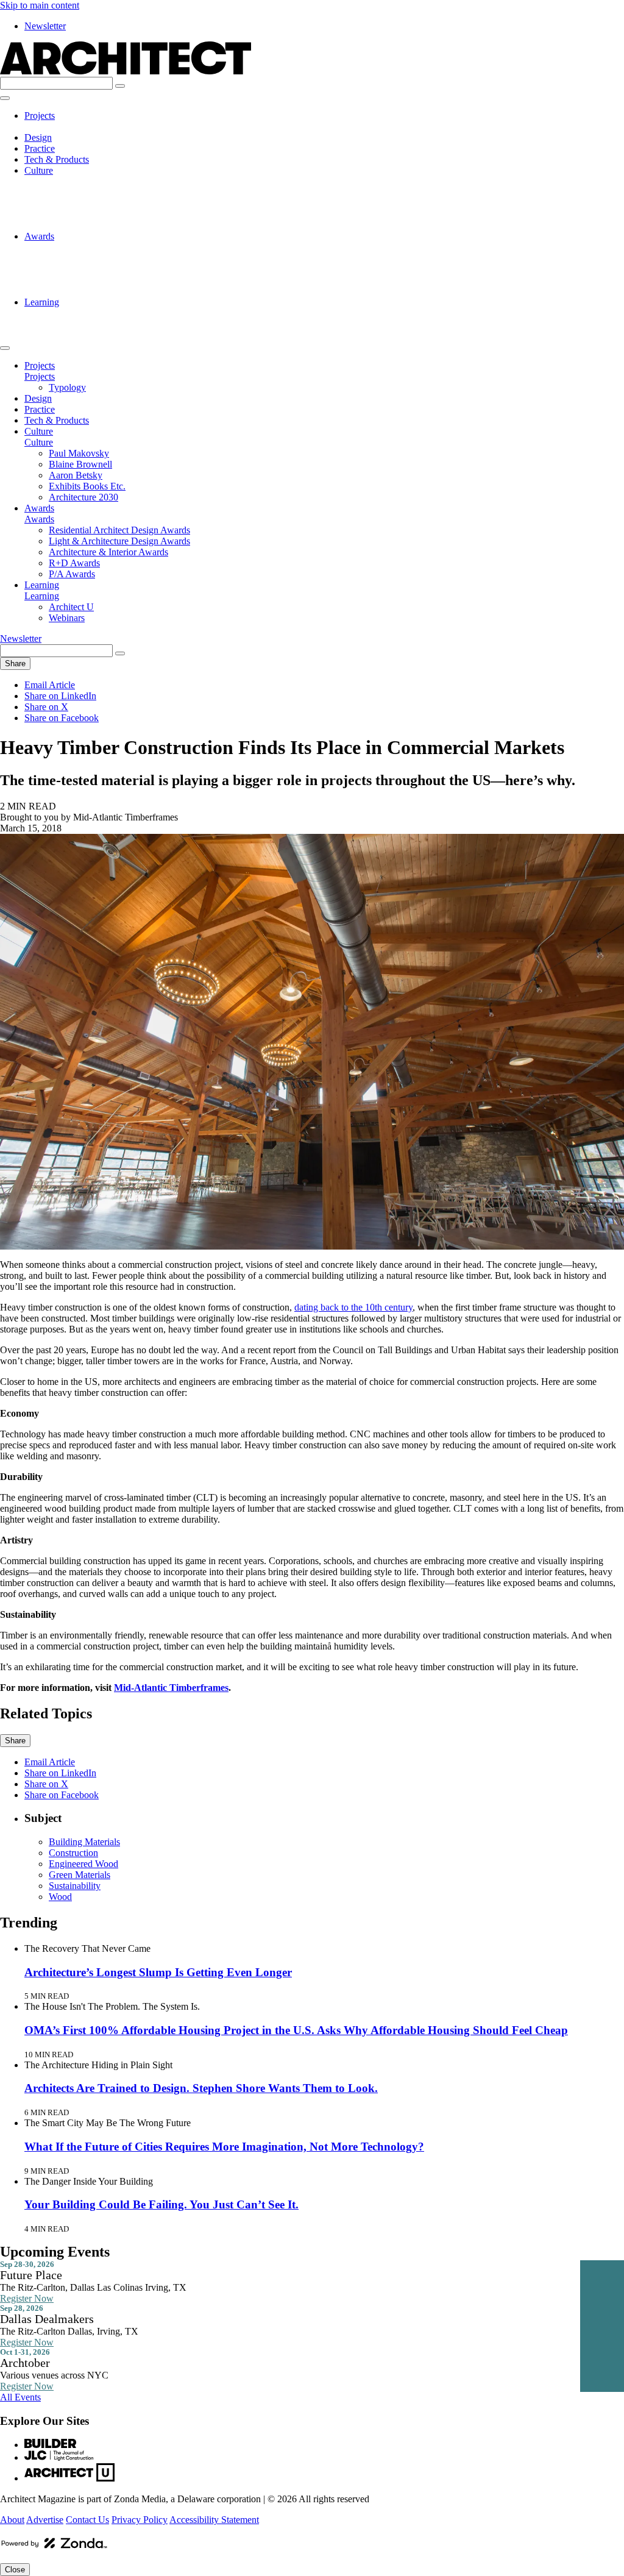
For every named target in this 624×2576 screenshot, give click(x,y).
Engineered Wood (83, 1864)
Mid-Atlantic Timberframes (171, 1688)
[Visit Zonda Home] (54, 2548)
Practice (40, 148)
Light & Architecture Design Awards (119, 258)
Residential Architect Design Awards (119, 247)
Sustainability (75, 1886)
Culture (39, 170)
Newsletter (45, 26)
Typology (67, 126)
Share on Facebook (62, 718)
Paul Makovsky (79, 181)
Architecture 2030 (83, 225)
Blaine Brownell (80, 192)
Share (15, 664)
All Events (20, 2397)
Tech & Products (57, 159)
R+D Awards (74, 280)
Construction (73, 1853)
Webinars (67, 324)
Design (38, 137)
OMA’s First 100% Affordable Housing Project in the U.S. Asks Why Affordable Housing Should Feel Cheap (296, 2030)
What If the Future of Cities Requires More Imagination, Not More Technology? (224, 2147)
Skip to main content (40, 5)
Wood (60, 1897)
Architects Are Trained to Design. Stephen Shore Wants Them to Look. (201, 2088)
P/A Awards (72, 291)
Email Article (50, 685)
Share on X (46, 707)
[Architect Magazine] (126, 71)
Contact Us (87, 2520)
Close (15, 2570)
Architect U (71, 313)
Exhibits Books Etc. (87, 214)
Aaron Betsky (76, 203)
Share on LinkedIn (60, 696)
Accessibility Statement (214, 2520)
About (12, 2520)
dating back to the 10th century (353, 1307)
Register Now (27, 2298)
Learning (42, 302)
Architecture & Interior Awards (108, 269)
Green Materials (80, 1875)
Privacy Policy (140, 2520)
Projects (40, 116)
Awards (39, 236)
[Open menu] (5, 98)
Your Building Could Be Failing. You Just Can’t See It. (161, 2204)
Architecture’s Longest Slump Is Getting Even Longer (158, 1972)
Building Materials (84, 1842)
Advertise (45, 2520)
